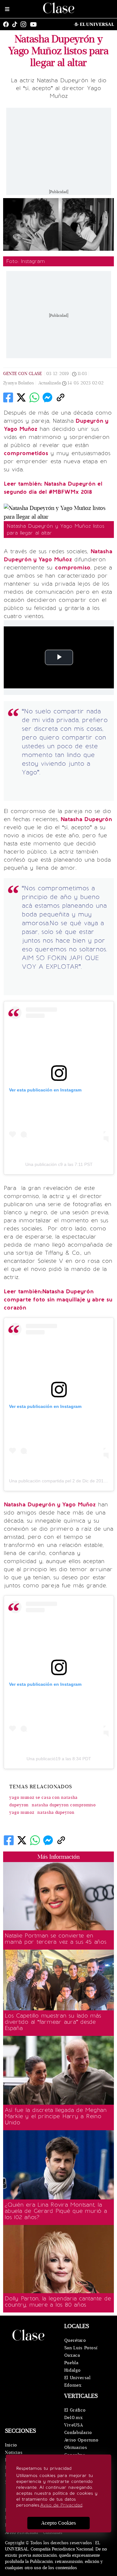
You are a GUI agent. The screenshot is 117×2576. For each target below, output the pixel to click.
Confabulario (78, 2433)
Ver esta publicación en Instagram (45, 1090)
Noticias (14, 2452)
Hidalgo (73, 2370)
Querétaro (75, 2340)
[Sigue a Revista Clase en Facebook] (7, 24)
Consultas (53, 2533)
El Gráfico (75, 2410)
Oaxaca (72, 2355)
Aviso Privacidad (22, 2533)
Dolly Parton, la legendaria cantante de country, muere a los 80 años (58, 2302)
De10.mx (74, 2418)
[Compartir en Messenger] (47, 397)
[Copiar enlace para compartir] (61, 397)
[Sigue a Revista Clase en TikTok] (16, 24)
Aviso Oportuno (81, 2440)
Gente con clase (22, 374)
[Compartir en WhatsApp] (34, 397)
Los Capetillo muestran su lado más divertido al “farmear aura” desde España (53, 2022)
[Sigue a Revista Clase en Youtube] (35, 24)
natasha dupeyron (56, 1813)
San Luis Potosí (81, 2348)
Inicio (11, 2445)
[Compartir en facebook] (8, 397)
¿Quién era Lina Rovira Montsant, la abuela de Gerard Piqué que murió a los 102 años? (56, 2211)
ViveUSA (74, 2425)
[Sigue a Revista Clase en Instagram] (25, 24)
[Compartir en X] (21, 397)
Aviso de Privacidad (61, 2505)
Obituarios (76, 2448)
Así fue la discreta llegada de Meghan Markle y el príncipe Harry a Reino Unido (56, 2116)
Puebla (71, 2363)
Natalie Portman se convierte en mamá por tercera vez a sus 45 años (56, 1939)
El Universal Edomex (78, 2381)
